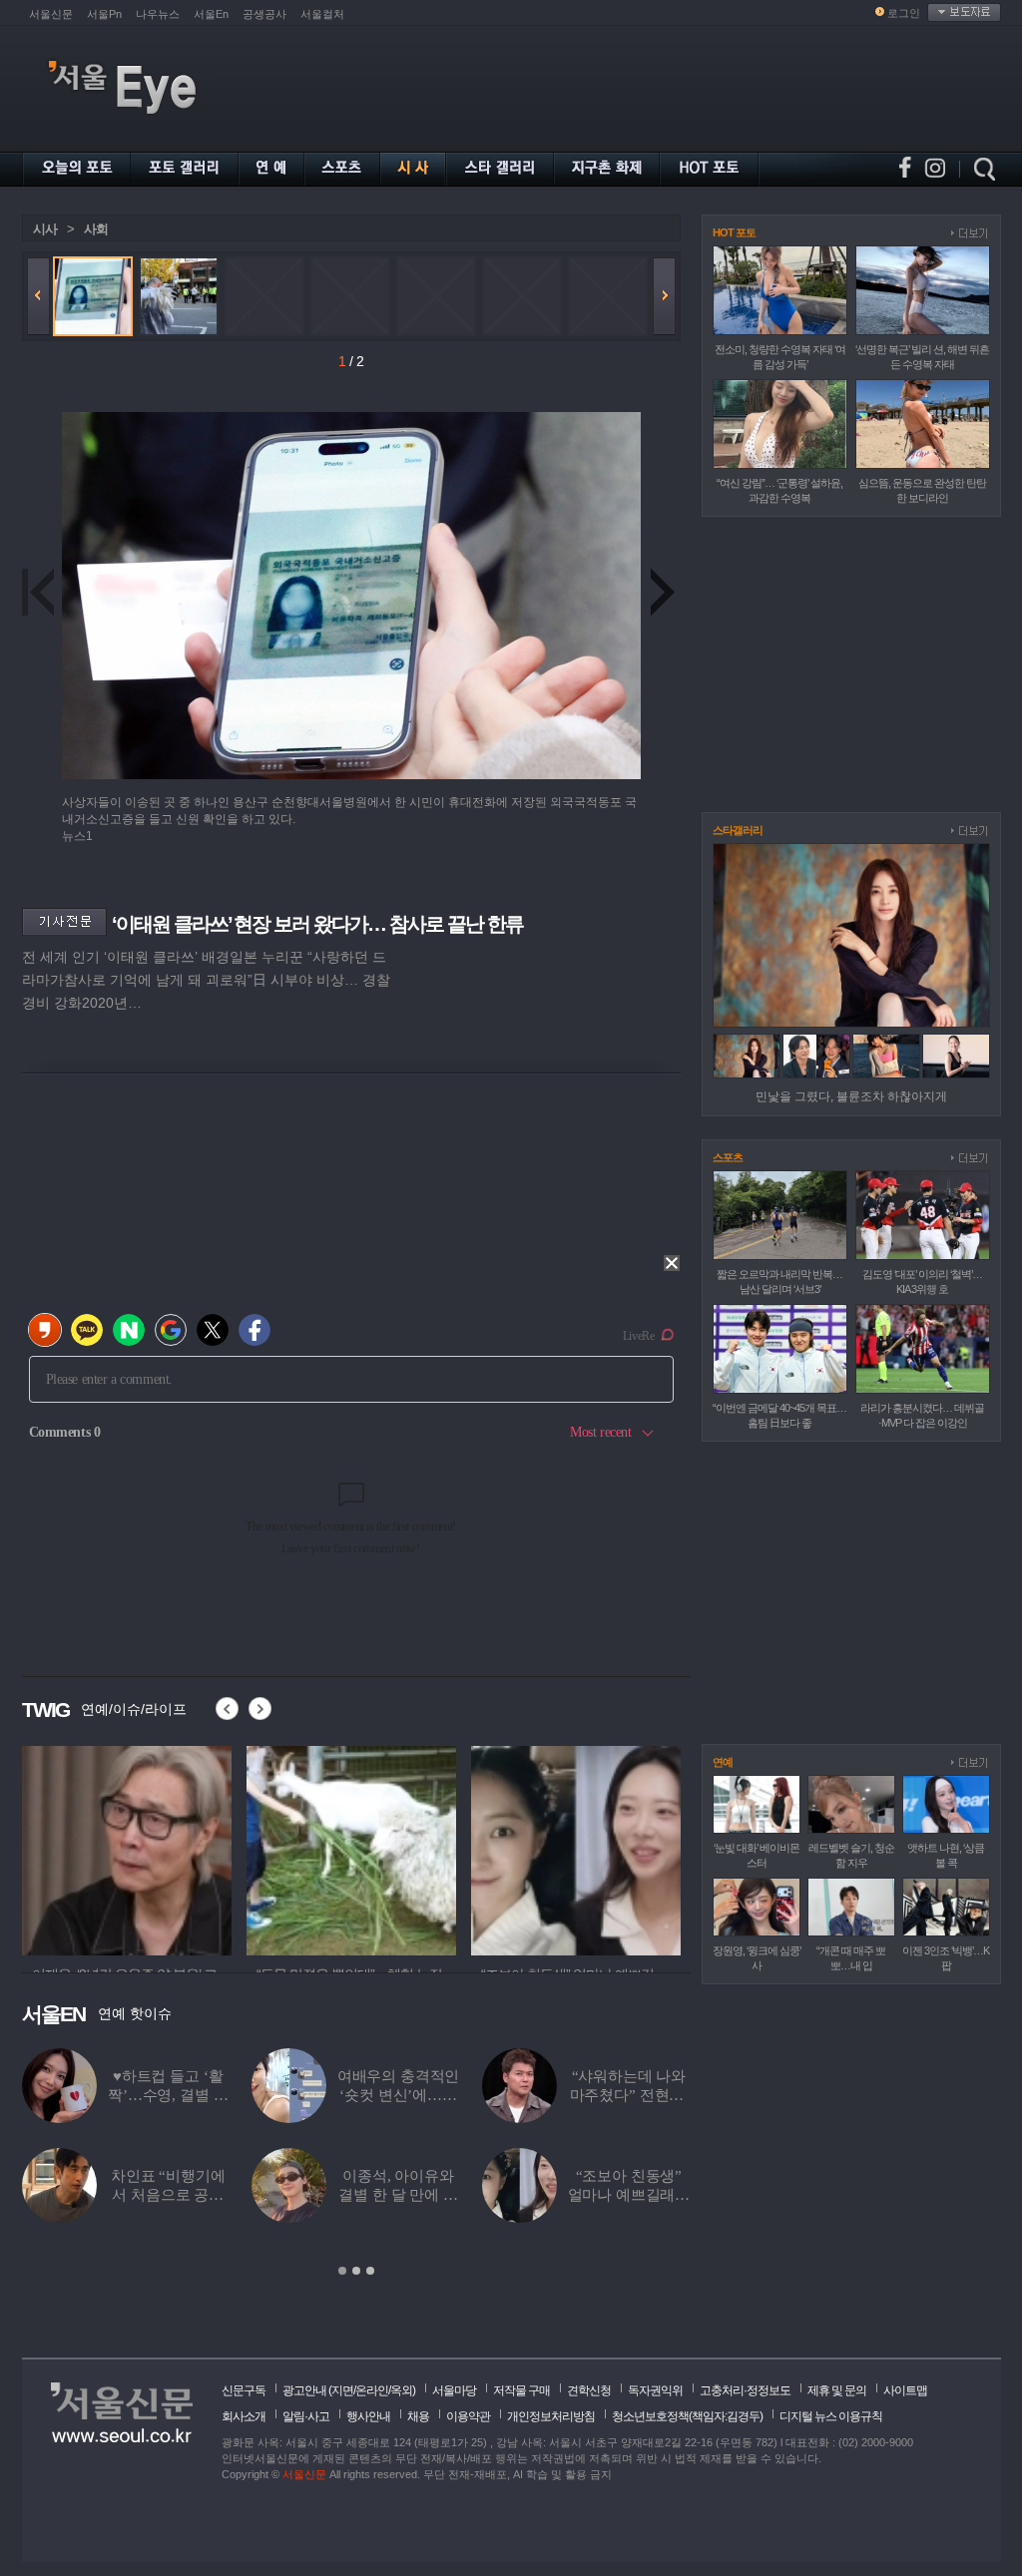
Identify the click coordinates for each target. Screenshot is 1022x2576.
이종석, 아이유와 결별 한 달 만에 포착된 (398, 2195)
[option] (222, 1848)
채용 (418, 2416)
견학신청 (589, 2390)
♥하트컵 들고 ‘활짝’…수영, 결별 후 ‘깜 (168, 2095)
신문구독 (244, 2390)
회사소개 (244, 2416)
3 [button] (370, 2271)
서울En (211, 14)
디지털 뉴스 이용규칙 (831, 2416)
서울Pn (104, 14)
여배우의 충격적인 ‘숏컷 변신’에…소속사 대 (399, 2095)
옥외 (401, 2390)
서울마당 (454, 2390)
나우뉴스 (158, 14)
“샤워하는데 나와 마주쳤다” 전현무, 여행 (629, 2095)
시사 (45, 229)
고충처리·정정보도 (745, 2390)
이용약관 (468, 2416)
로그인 (904, 13)
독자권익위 (655, 2390)
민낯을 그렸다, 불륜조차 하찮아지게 (851, 1096)
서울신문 (51, 14)
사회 (96, 229)
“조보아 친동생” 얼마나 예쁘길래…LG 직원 (629, 2195)
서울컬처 (322, 14)
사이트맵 (905, 2390)
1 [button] (342, 2271)
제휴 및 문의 (837, 2390)
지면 (342, 2390)
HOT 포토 (734, 232)
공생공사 (264, 14)
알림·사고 (306, 2416)
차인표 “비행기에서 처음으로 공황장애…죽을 (168, 2195)
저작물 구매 (521, 2390)
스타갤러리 (738, 830)
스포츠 (728, 1157)
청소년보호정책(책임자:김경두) (687, 2416)
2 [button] (356, 2271)
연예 (723, 1762)
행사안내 (368, 2416)
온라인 (372, 2390)
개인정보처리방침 (551, 2416)
